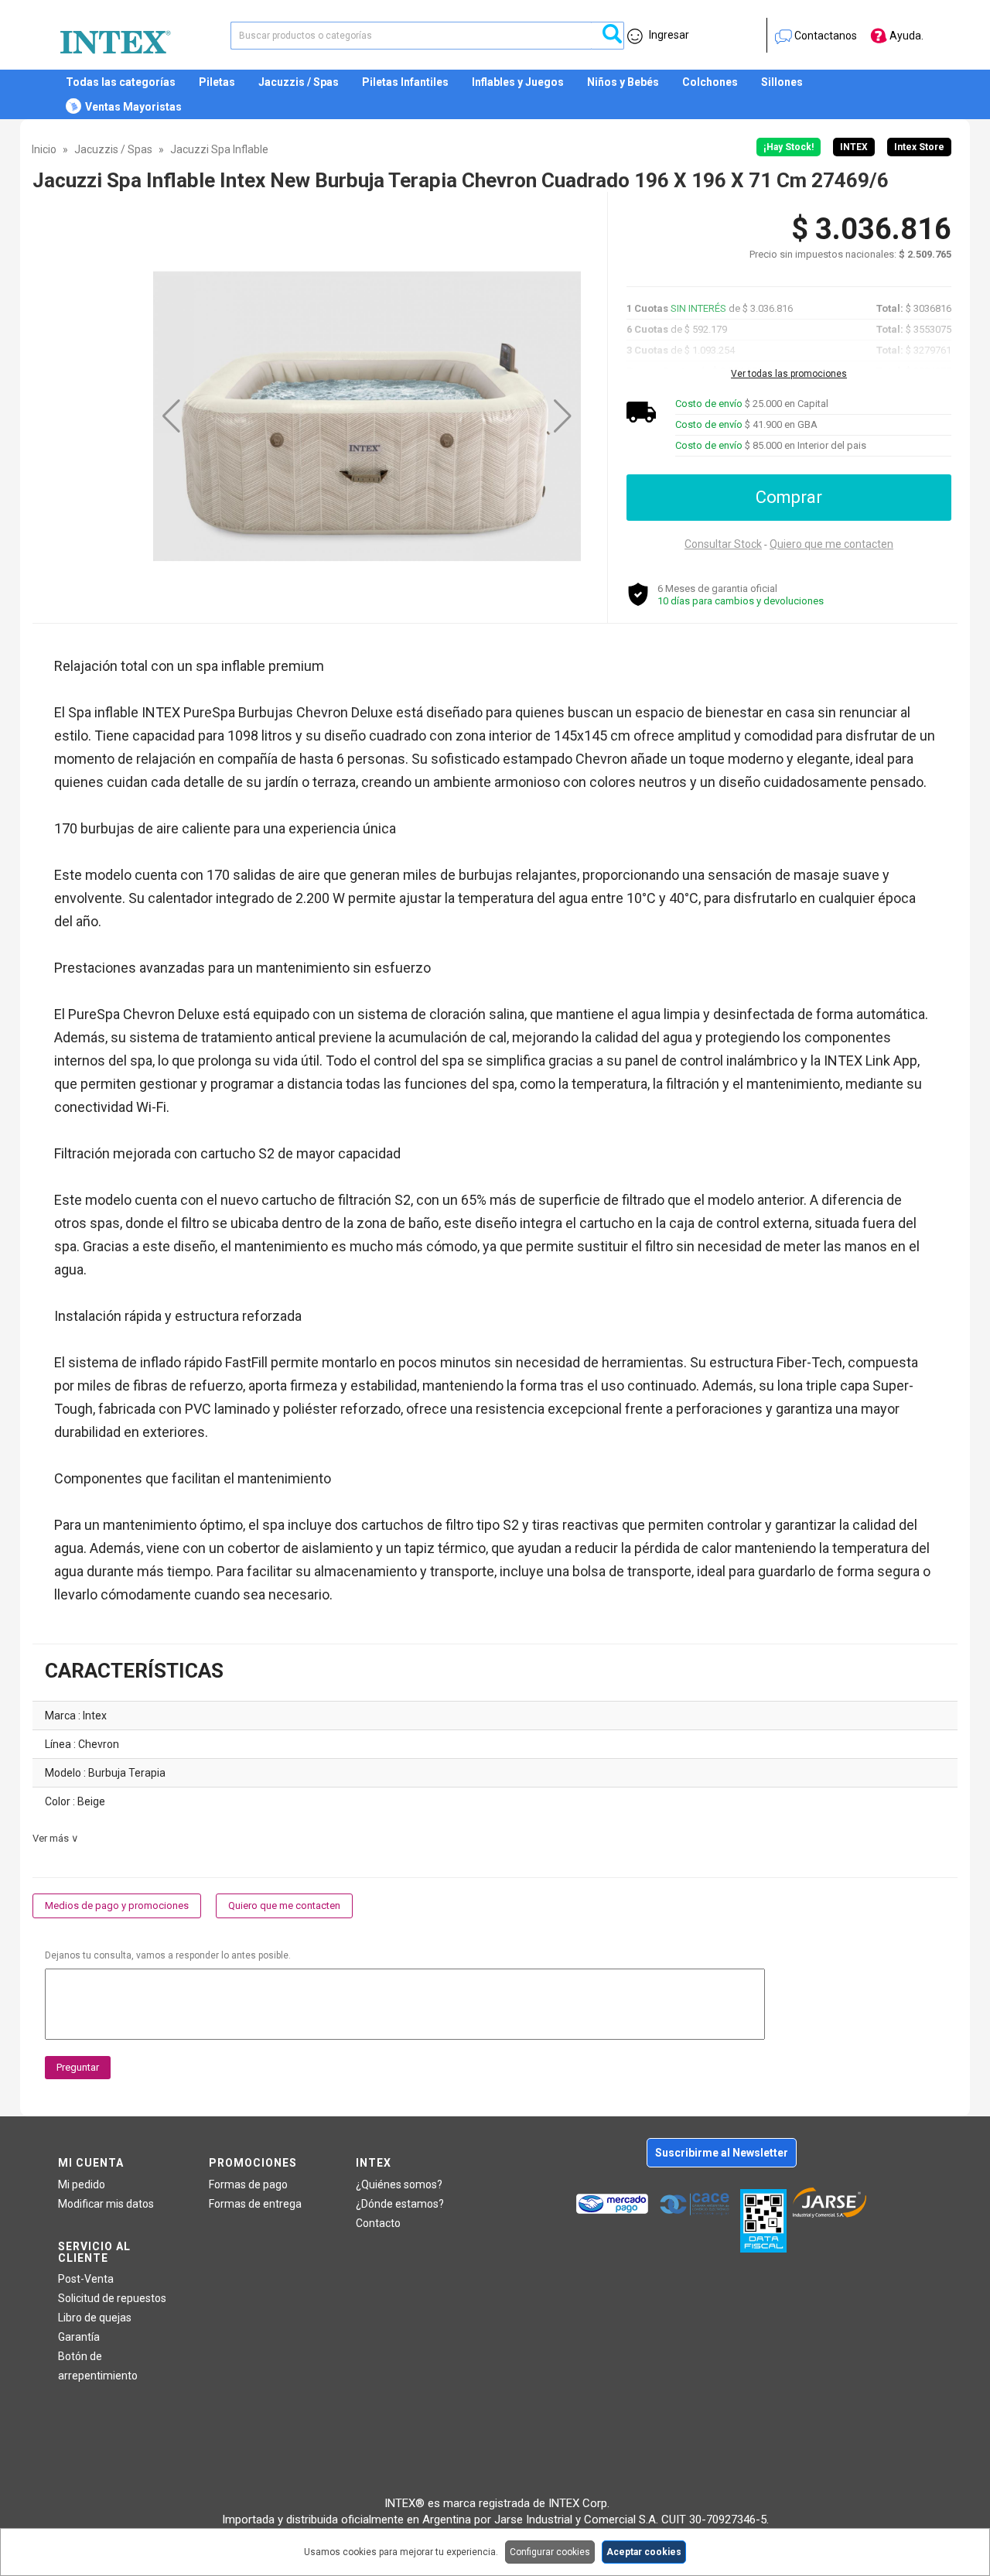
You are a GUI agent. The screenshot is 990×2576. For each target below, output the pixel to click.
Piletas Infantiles (405, 82)
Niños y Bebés (623, 82)
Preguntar (78, 2067)
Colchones (710, 82)
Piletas (217, 82)
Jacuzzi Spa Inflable (219, 149)
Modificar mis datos (106, 2204)
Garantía (79, 2337)
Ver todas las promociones (789, 374)
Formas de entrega (255, 2204)
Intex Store (919, 147)
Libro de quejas (95, 2318)
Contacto (378, 2223)
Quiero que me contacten (831, 544)
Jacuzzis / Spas (299, 82)
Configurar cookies (550, 2552)
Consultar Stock (723, 544)
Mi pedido (82, 2184)
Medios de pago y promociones (117, 1905)
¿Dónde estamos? (400, 2204)
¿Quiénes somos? (399, 2184)
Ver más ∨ (56, 1838)
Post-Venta (86, 2279)
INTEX (854, 147)
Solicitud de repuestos (112, 2298)
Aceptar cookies (644, 2552)
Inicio (44, 149)
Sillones (782, 82)
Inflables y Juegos (518, 82)
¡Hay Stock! (789, 147)
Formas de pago (248, 2184)
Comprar (789, 497)
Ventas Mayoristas (133, 107)
